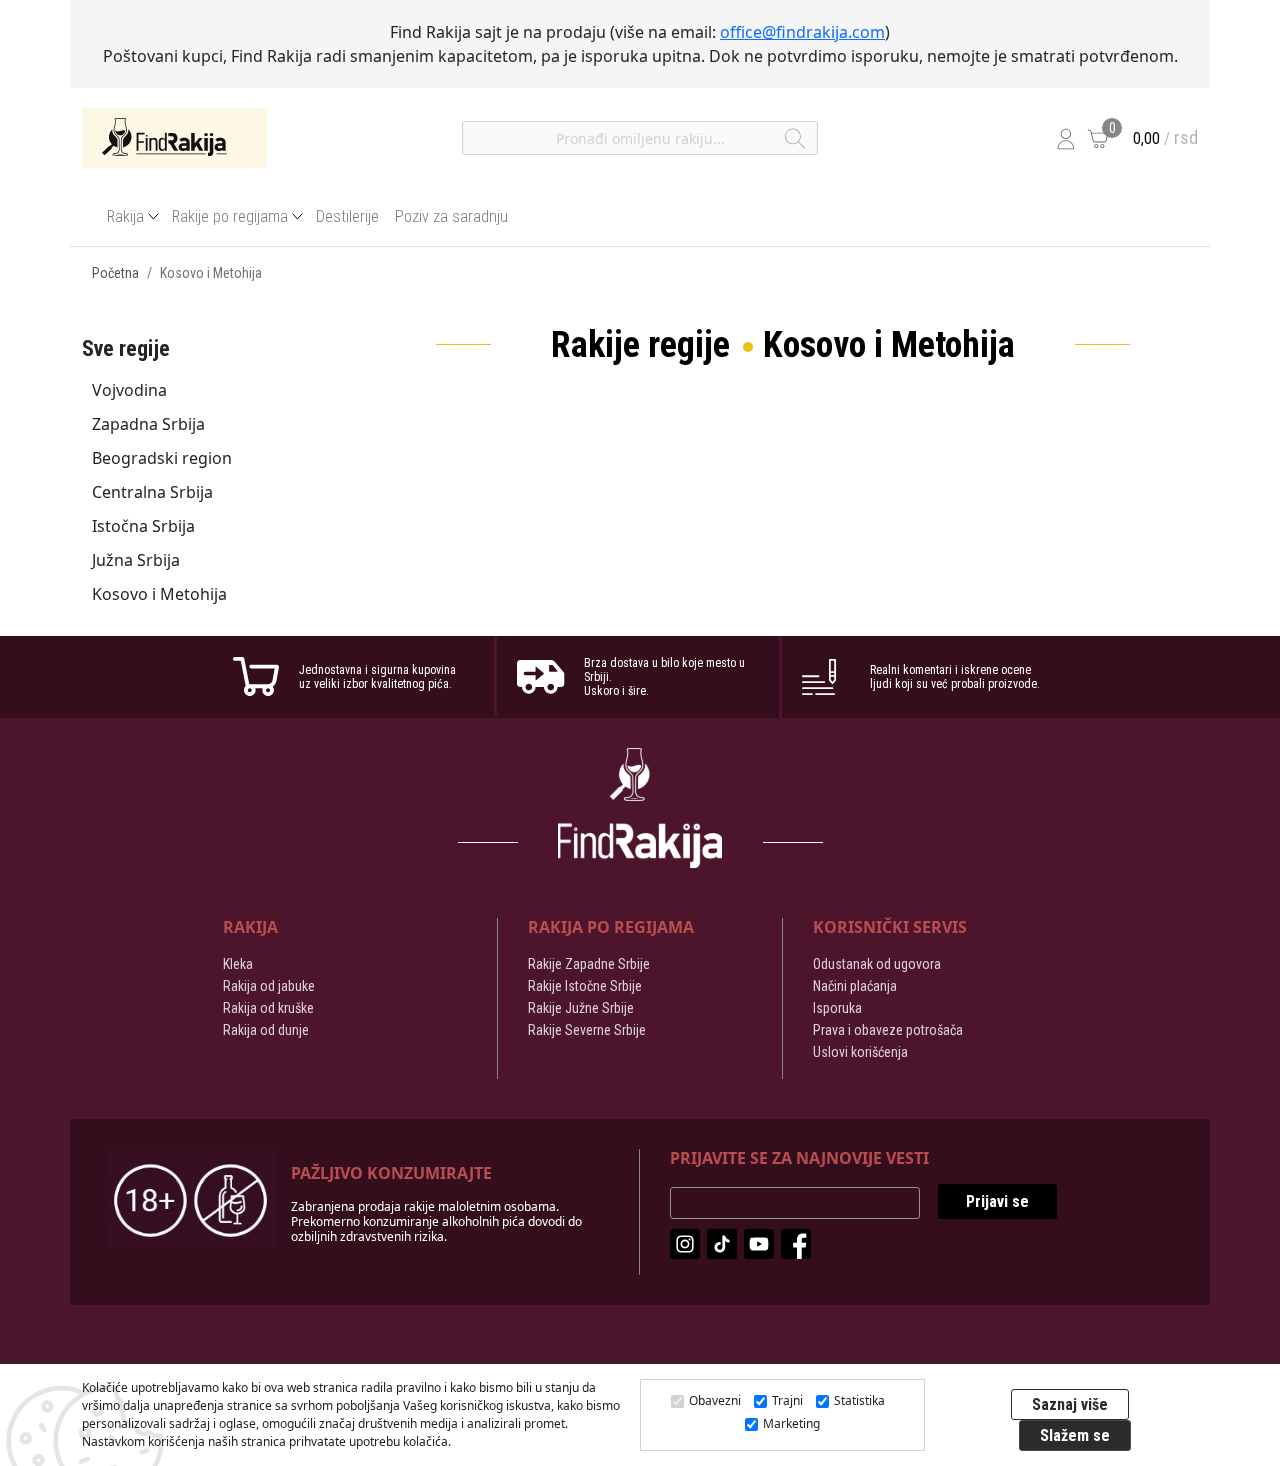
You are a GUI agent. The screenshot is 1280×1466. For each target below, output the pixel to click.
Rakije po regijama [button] (230, 216)
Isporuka (837, 1008)
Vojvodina (129, 390)
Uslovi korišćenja (860, 1052)
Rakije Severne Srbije (587, 1030)
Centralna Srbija (152, 492)
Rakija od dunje (266, 1030)
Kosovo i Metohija (159, 594)
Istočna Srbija (143, 526)
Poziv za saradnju (451, 216)
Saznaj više (1070, 1404)
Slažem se (1075, 1435)
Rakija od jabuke (269, 986)
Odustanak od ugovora (877, 964)
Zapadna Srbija (148, 424)
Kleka (238, 964)
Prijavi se (997, 1201)
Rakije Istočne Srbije (585, 986)
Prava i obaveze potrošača (888, 1030)
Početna (115, 273)
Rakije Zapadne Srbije (589, 964)
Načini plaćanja (855, 986)
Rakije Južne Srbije (581, 1008)
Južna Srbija (136, 560)
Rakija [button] (125, 216)
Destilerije (347, 216)
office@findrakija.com (802, 32)
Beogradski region (162, 458)
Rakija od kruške (268, 1008)
